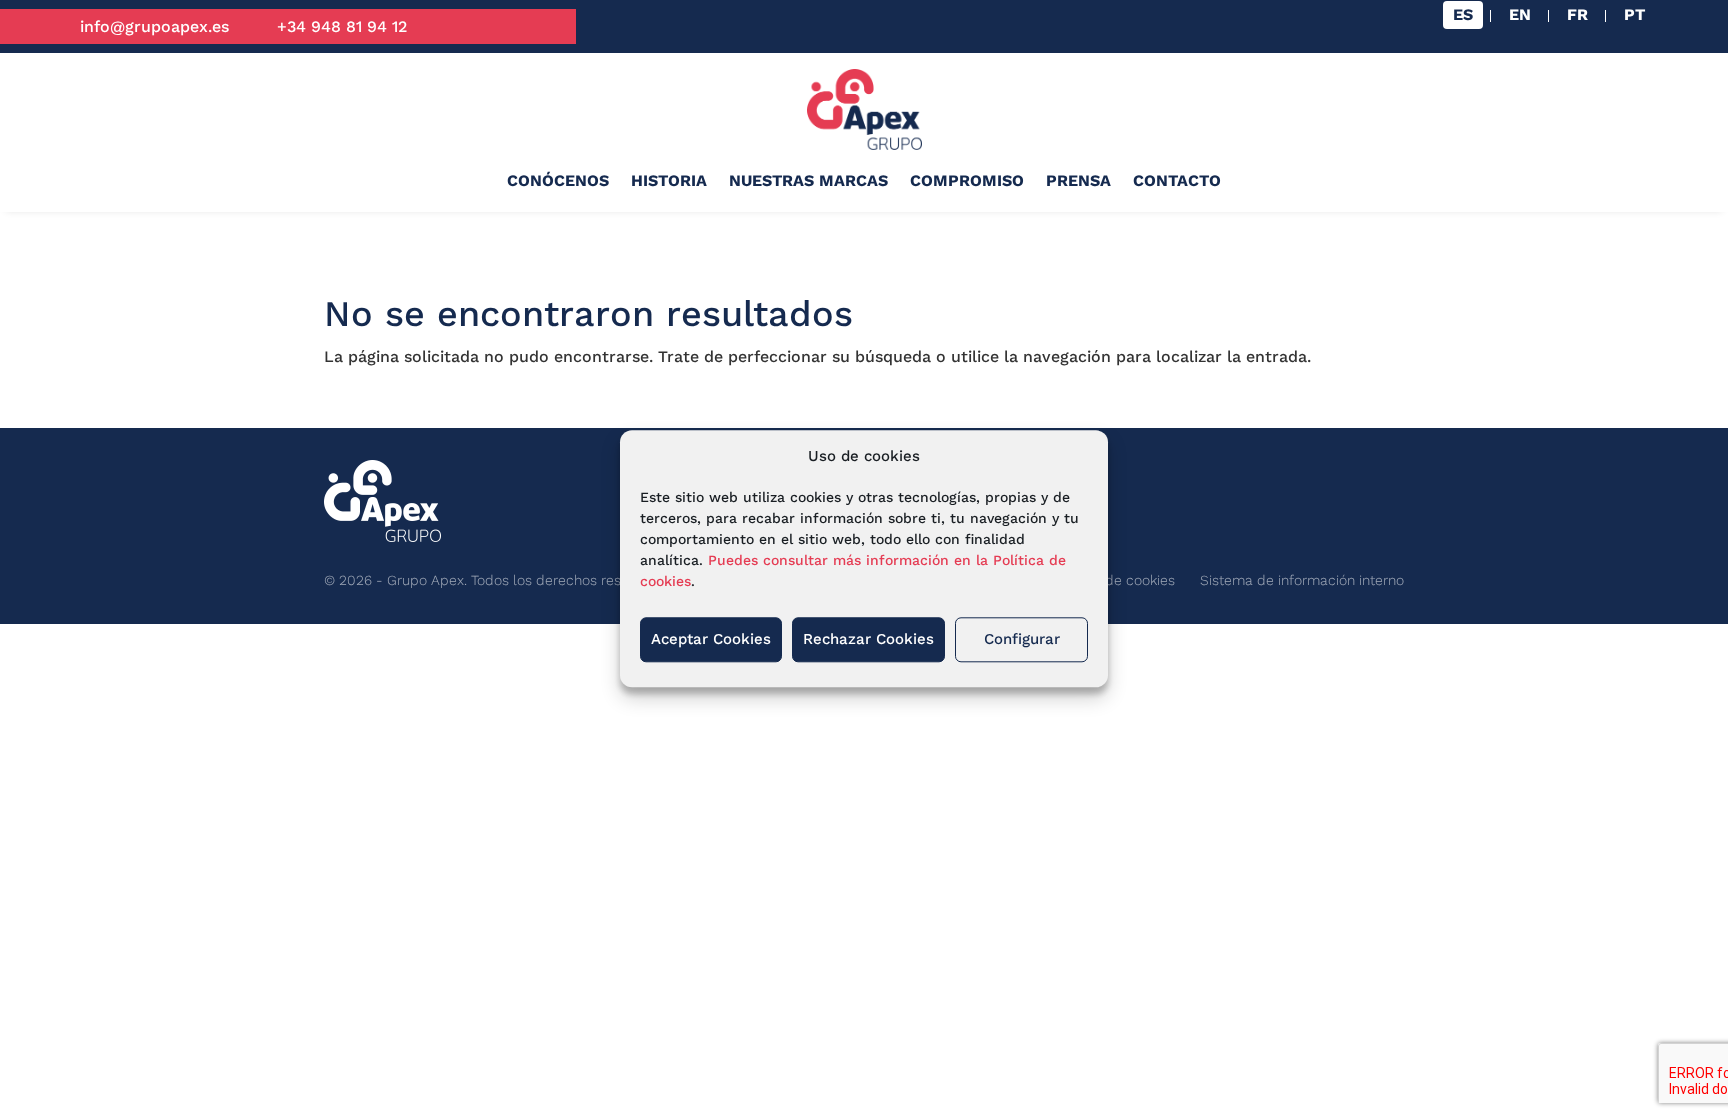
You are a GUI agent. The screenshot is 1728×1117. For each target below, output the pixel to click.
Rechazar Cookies (868, 640)
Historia (669, 180)
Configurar (1022, 640)
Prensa (1078, 180)
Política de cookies (1114, 580)
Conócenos (558, 180)
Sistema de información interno (1302, 580)
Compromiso (967, 180)
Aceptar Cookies (711, 640)
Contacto (1177, 180)
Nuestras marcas (808, 180)
